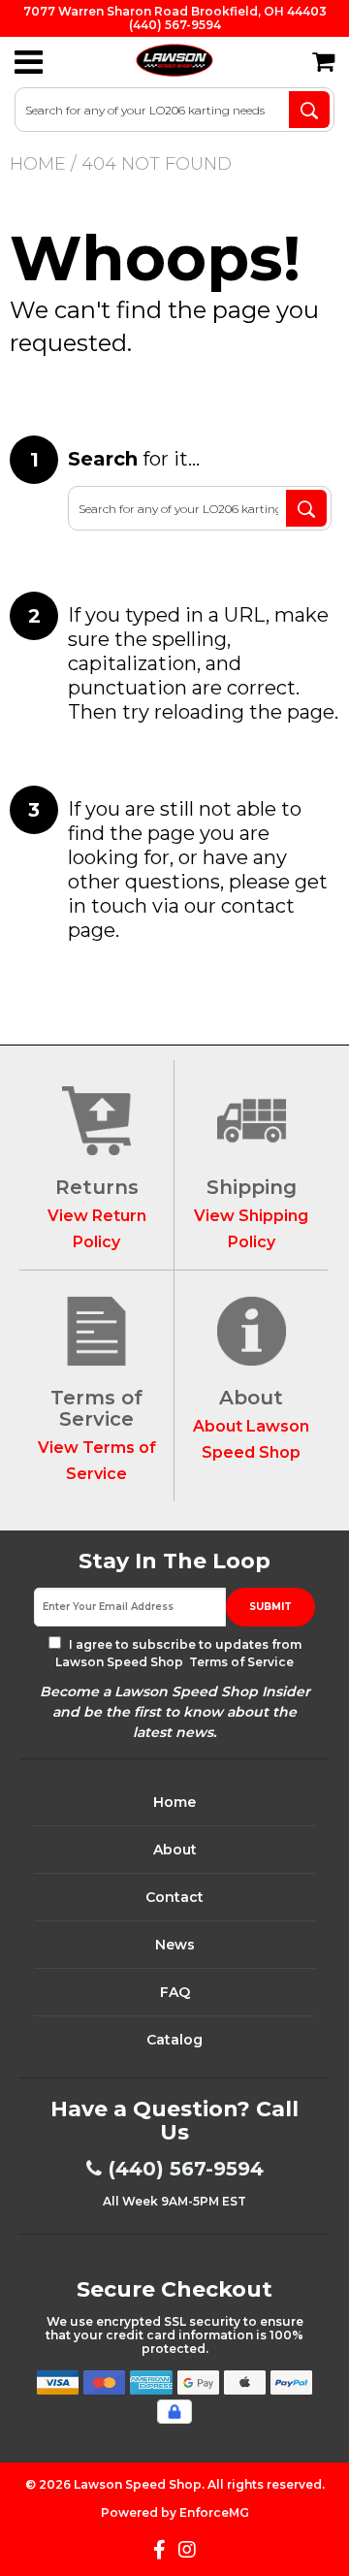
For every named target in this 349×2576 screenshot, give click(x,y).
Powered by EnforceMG (175, 2512)
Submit (270, 1607)
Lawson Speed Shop (138, 2484)
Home (38, 164)
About (175, 1850)
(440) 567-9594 (186, 2169)
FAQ (175, 1992)
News (175, 1945)
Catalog (174, 2040)
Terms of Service (240, 1662)
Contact (174, 1897)
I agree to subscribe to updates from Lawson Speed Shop (178, 1653)
